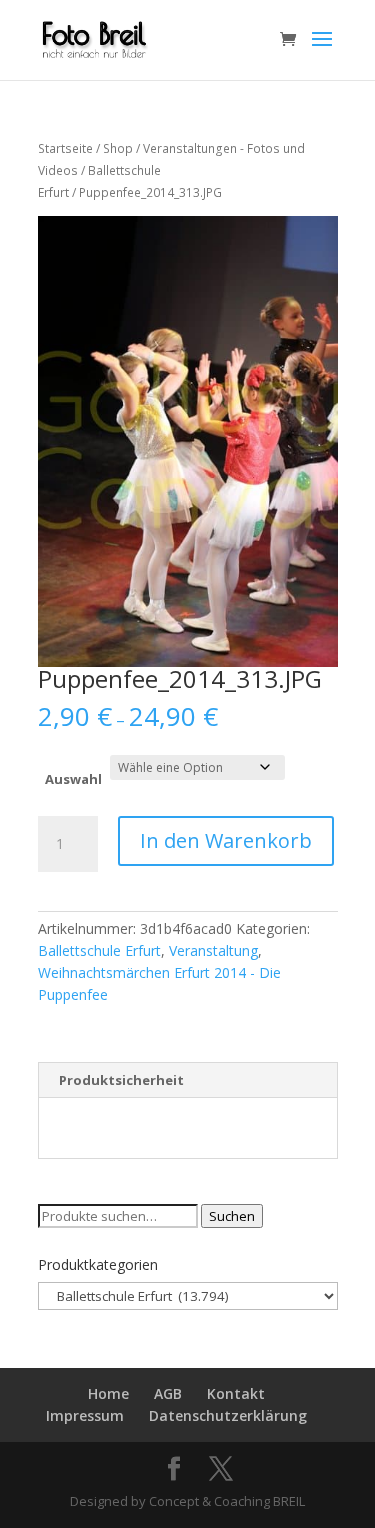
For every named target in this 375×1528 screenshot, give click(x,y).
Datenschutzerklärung (228, 1415)
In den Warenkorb (226, 840)
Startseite (65, 148)
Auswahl (73, 779)
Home (108, 1393)
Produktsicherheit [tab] (121, 1080)
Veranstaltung (213, 950)
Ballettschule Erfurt (99, 950)
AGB (168, 1393)
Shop (118, 148)
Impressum (85, 1415)
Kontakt (236, 1393)
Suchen (232, 1216)
